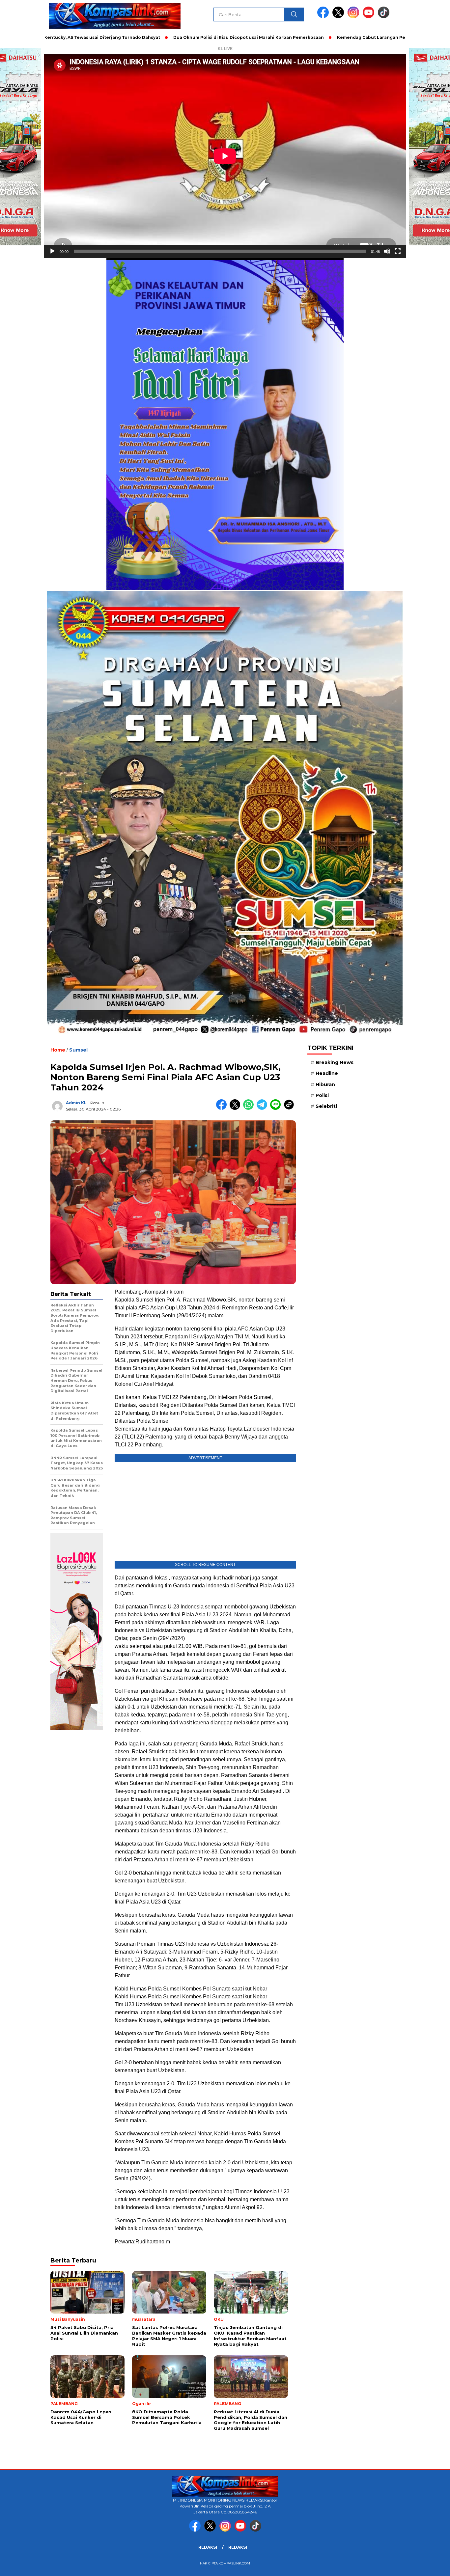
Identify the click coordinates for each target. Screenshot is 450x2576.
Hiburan (325, 1084)
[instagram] (354, 17)
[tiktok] (384, 17)
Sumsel (78, 1050)
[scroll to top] (431, 2566)
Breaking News (335, 1062)
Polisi (322, 1095)
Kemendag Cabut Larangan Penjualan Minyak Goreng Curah (322, 37)
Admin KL (76, 1103)
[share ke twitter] (236, 1108)
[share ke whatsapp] (250, 1108)
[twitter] (339, 17)
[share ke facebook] (223, 1108)
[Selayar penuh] (398, 251)
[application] (225, 156)
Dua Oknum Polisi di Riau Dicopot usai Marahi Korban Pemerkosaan (166, 37)
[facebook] (324, 17)
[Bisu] (387, 251)
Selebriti (326, 1106)
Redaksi (208, 2547)
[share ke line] (277, 1108)
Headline (327, 1073)
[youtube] (370, 17)
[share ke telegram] (263, 1108)
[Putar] (52, 251)
